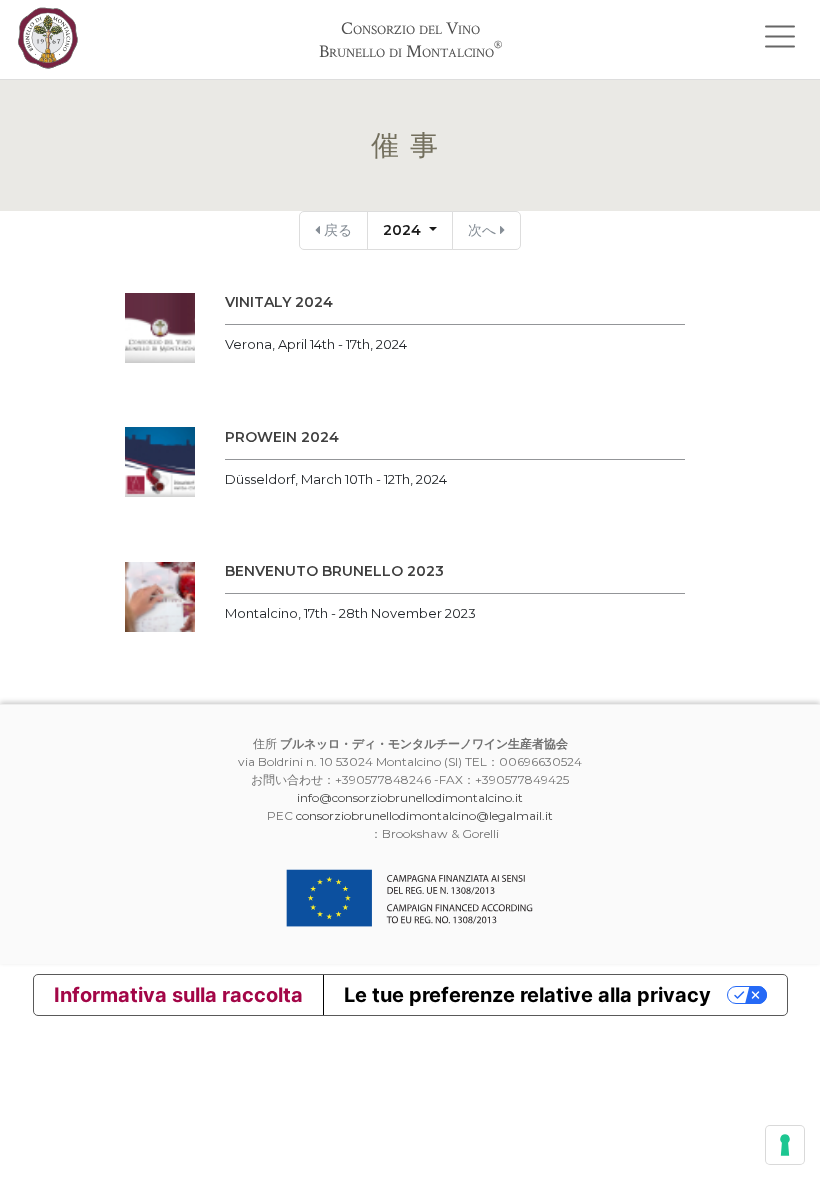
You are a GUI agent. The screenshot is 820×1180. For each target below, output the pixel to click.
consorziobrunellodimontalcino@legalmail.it (424, 815)
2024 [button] (404, 230)
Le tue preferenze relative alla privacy (527, 995)
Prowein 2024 (282, 437)
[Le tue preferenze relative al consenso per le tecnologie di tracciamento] (785, 1145)
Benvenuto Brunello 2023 (334, 571)
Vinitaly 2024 (279, 302)
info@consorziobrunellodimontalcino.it (410, 797)
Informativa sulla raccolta (178, 995)
